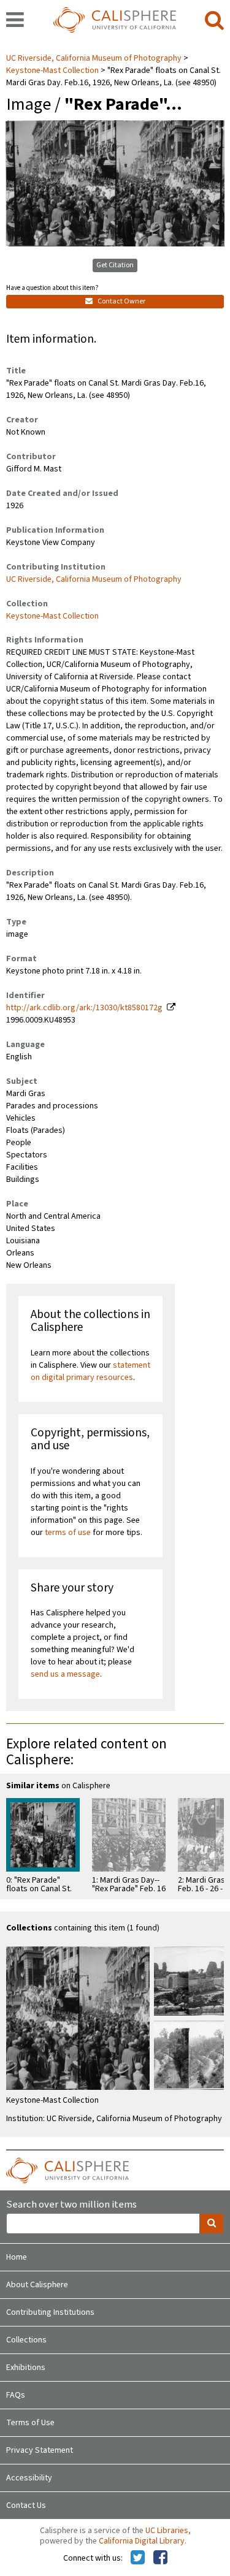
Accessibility (29, 2478)
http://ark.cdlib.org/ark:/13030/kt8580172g (84, 1008)
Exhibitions (26, 2368)
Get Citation (115, 265)
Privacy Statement (40, 2450)
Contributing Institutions (50, 2312)
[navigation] (15, 21)
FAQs (16, 2395)
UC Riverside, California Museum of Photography (95, 58)
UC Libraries (167, 2531)
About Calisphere (37, 2285)
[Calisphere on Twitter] (138, 2558)
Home (17, 2257)
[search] (214, 21)
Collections (26, 2340)
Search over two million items (71, 2205)
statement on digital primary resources (90, 1371)
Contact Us (26, 2506)
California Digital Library (142, 2541)
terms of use (68, 1533)
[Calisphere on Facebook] (160, 2558)
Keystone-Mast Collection (52, 70)
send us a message (65, 1674)
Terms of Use (30, 2423)
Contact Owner (121, 301)
